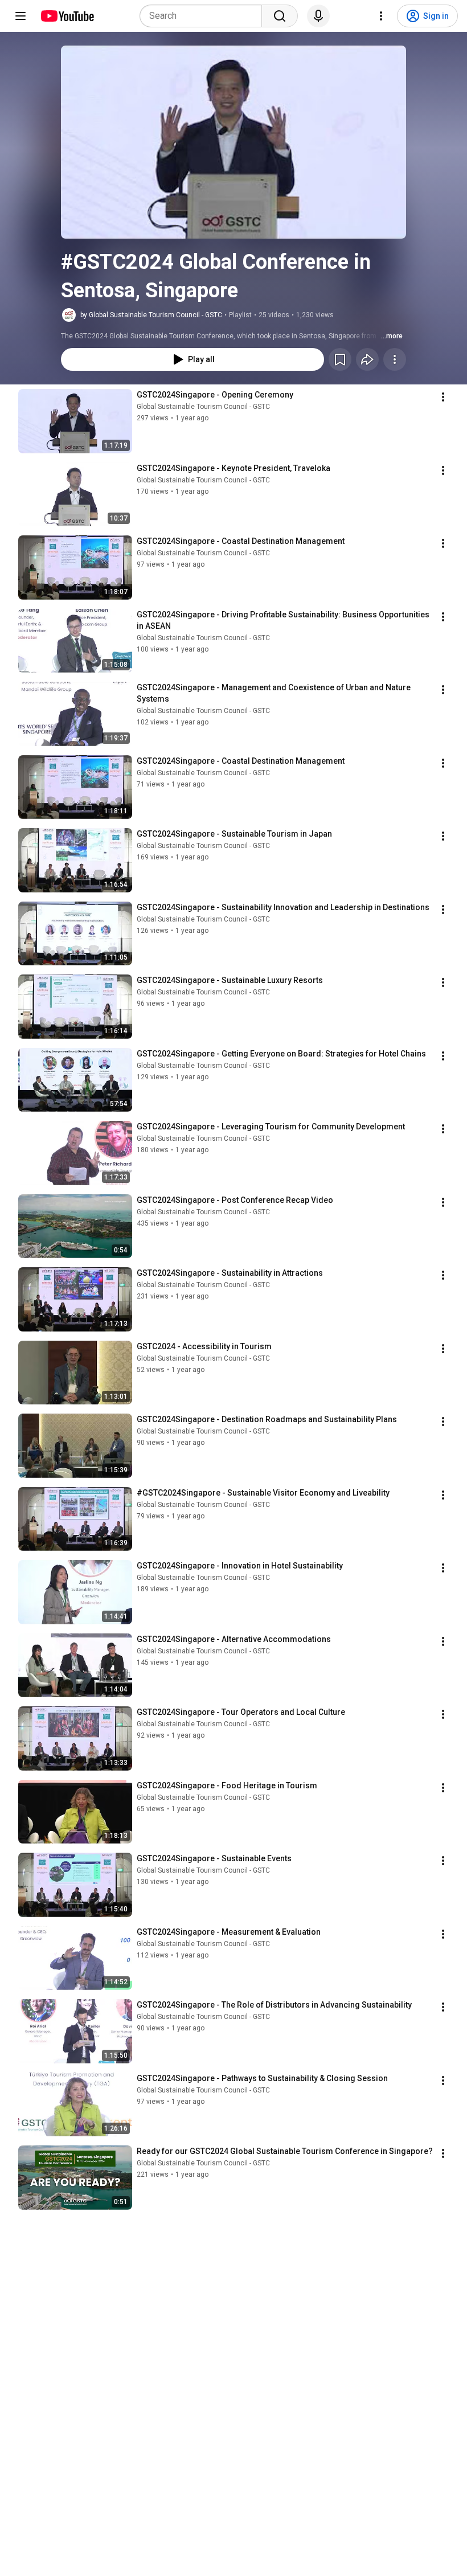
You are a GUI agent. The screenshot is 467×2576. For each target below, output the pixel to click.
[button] (233, 142)
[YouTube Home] (67, 16)
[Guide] (21, 16)
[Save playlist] (340, 359)
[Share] (367, 359)
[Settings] (381, 16)
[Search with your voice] (318, 16)
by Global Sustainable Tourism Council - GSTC (151, 315)
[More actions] (395, 359)
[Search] (280, 16)
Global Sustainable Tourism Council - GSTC (203, 407)
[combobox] (204, 16)
